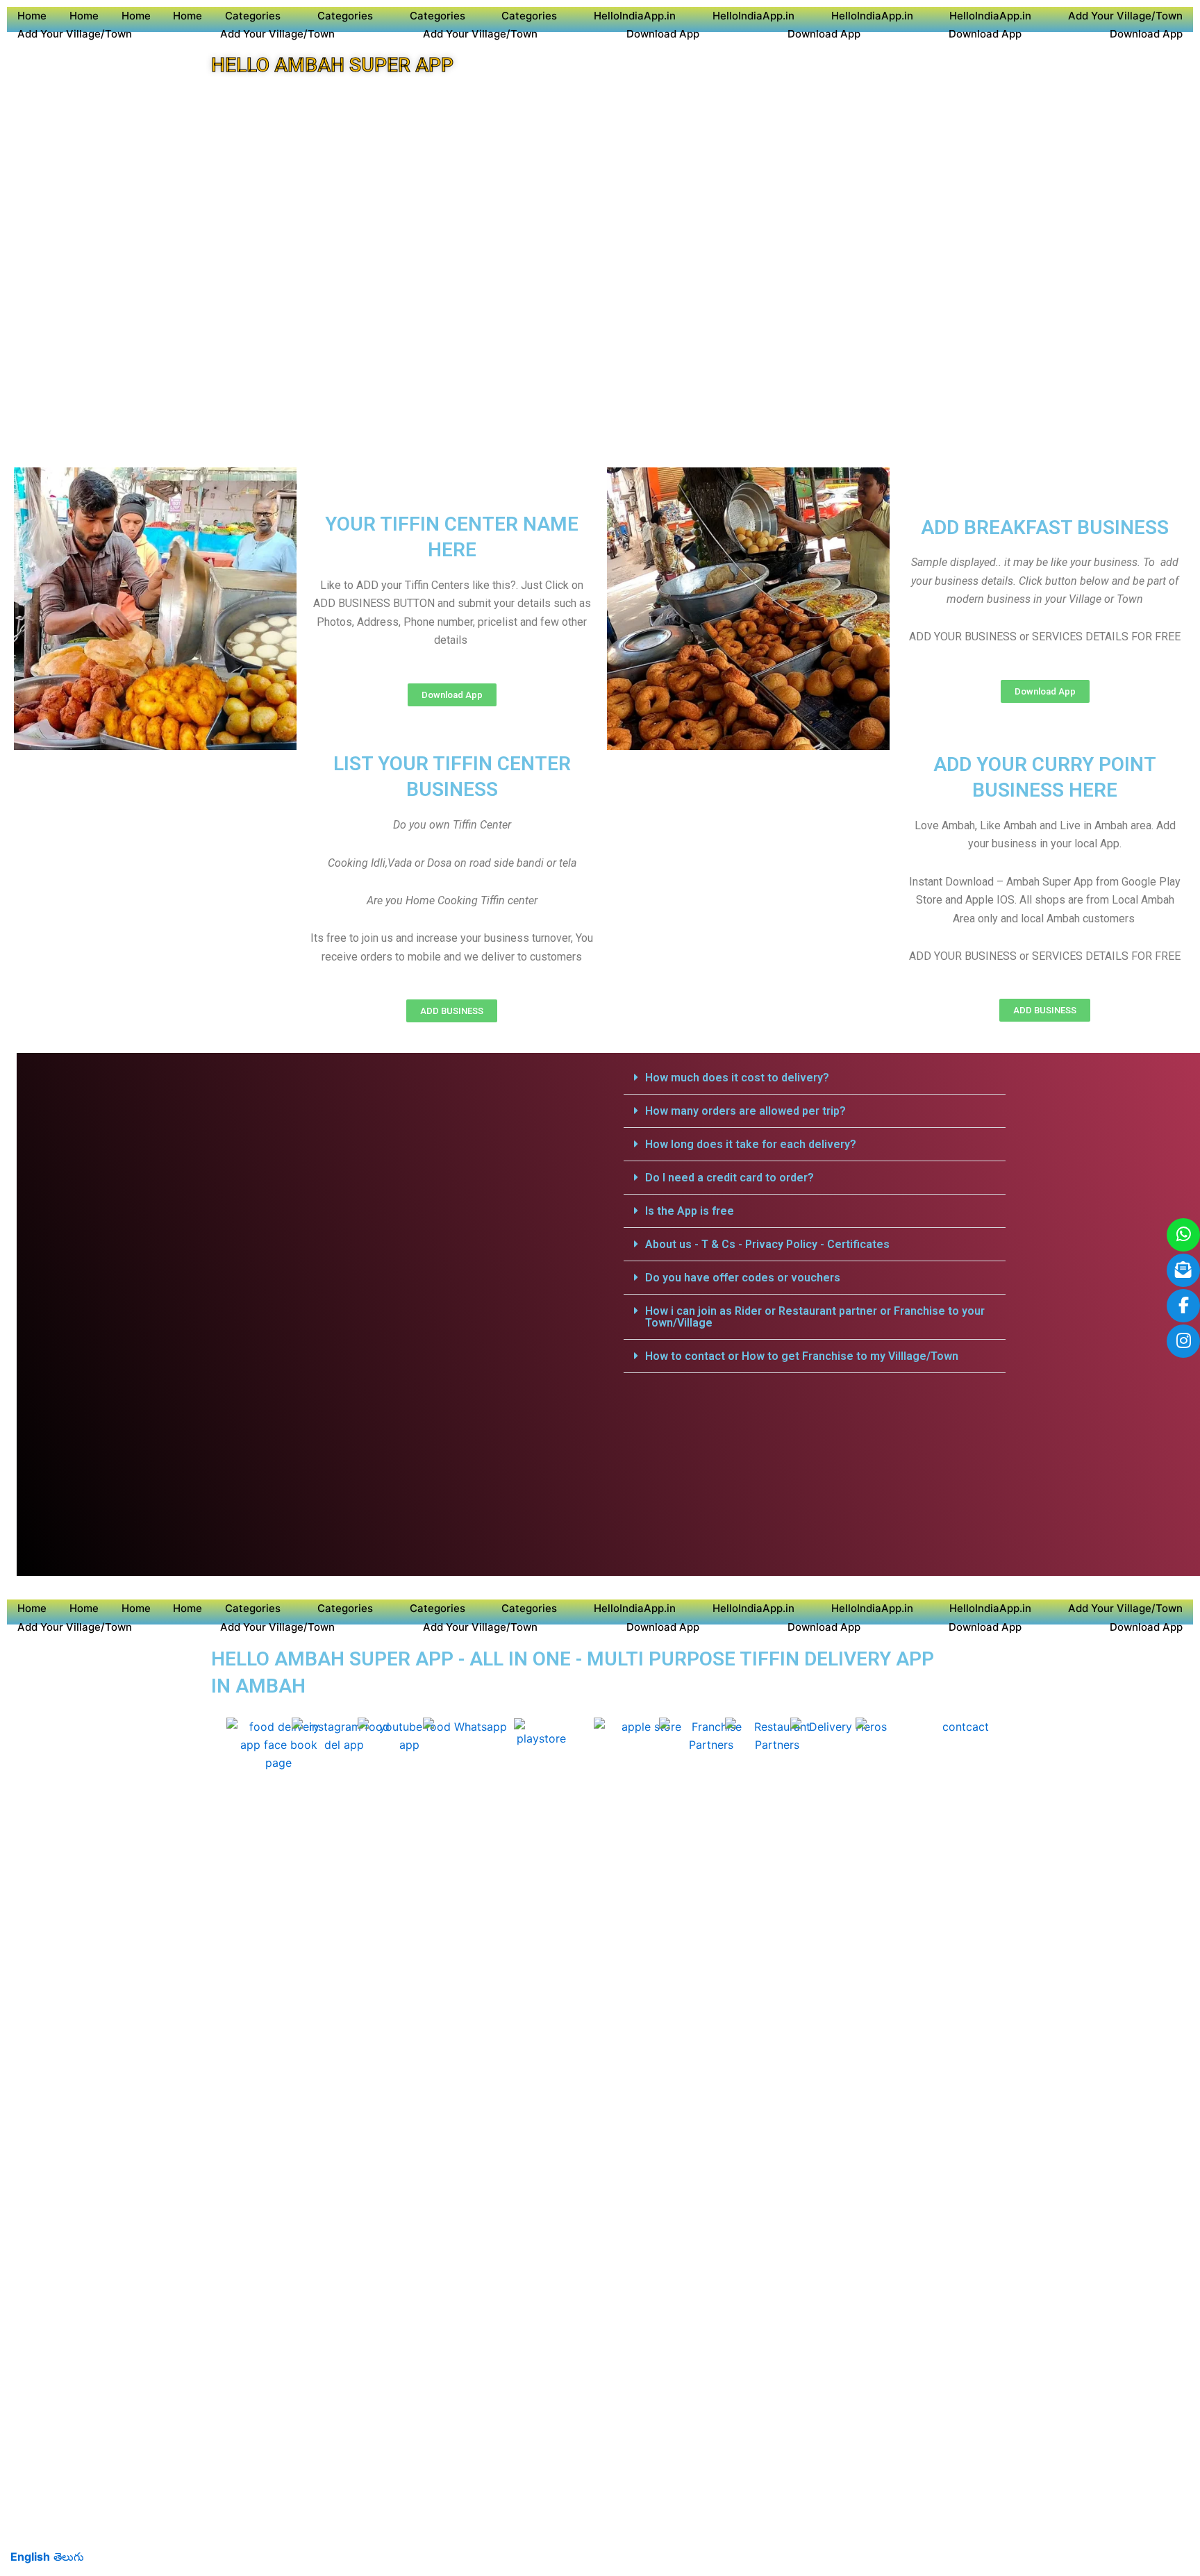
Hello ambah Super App (332, 65)
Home (32, 16)
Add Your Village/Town (1125, 16)
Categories (253, 16)
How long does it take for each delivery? (751, 1144)
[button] (815, 1078)
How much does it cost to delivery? (737, 1078)
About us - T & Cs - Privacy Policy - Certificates (767, 1244)
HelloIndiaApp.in (635, 16)
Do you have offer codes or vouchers (743, 1278)
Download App (663, 34)
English (30, 2557)
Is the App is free (690, 1211)
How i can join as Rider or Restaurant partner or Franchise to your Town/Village (815, 1317)
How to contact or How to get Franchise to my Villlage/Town (802, 1356)
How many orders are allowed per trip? (745, 1111)
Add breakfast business (1045, 527)
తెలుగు (69, 2557)
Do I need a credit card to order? (730, 1178)
